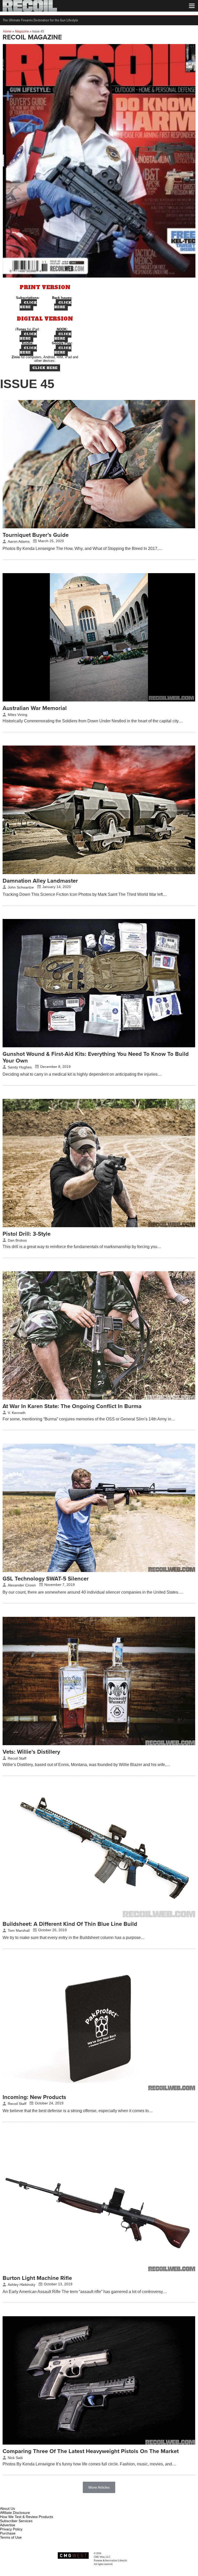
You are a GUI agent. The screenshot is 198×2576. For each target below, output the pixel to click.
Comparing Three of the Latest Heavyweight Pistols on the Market (91, 2451)
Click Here (28, 305)
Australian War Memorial (35, 708)
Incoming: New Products (34, 2097)
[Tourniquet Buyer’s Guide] (99, 527)
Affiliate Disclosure (15, 2513)
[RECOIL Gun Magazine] (30, 10)
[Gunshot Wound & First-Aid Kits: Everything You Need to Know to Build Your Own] (99, 1046)
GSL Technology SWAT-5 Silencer (46, 1579)
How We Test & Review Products (27, 2517)
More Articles (99, 2487)
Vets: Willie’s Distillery (31, 1752)
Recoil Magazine (110, 2553)
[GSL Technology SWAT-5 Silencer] (99, 1571)
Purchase (8, 2533)
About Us (7, 2508)
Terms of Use (11, 2537)
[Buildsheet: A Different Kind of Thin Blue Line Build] (99, 1916)
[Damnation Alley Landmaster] (99, 873)
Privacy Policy (11, 2529)
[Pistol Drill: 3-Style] (99, 1226)
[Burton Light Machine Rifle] (99, 2270)
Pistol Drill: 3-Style (27, 1234)
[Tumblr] (30, 2503)
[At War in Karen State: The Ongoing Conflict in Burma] (99, 1398)
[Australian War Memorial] (99, 700)
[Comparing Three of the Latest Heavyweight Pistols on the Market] (99, 2443)
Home (7, 31)
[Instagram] (13, 2503)
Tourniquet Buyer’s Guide (36, 535)
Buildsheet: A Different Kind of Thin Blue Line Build (70, 1924)
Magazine (22, 31)
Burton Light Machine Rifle (37, 2278)
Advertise (8, 2525)
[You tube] (21, 2503)
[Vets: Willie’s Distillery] (99, 1744)
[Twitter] (38, 2503)
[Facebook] (4, 2503)
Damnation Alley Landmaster (40, 881)
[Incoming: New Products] (99, 2089)
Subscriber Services (16, 2521)
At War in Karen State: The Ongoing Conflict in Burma (72, 1406)
